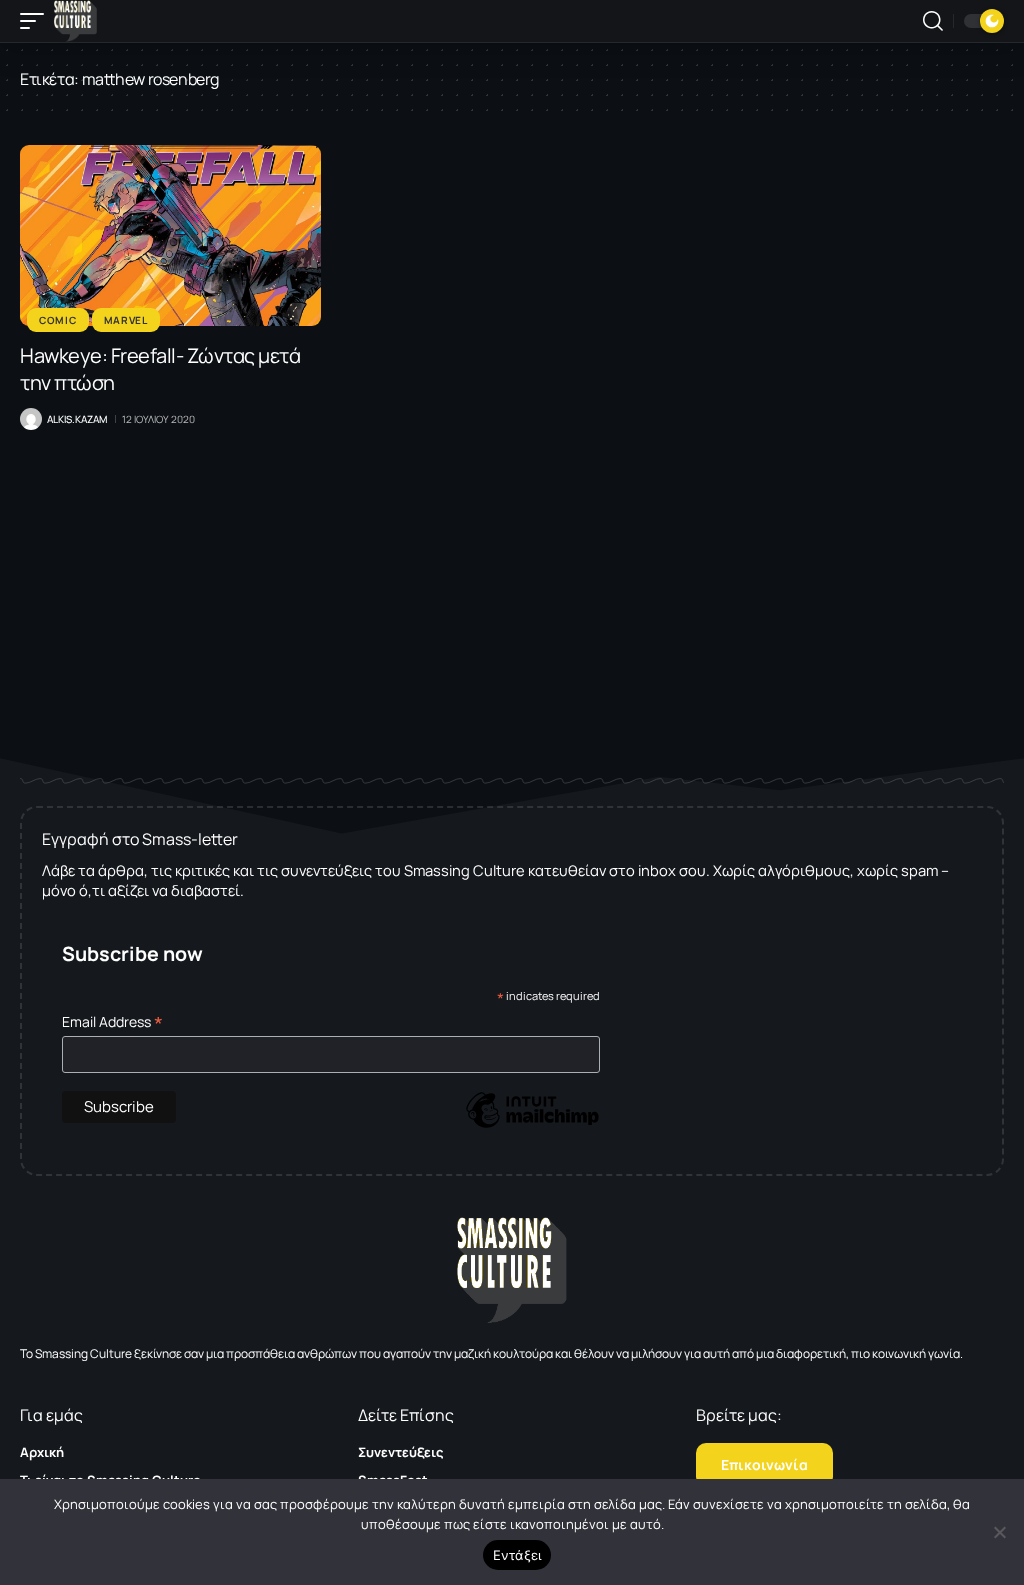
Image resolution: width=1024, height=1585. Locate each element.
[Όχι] (999, 1532)
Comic (58, 320)
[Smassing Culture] (75, 21)
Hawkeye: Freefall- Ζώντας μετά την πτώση (160, 369)
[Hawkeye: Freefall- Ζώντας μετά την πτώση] (170, 235)
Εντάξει (517, 1555)
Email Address (112, 1021)
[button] (37, 21)
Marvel (126, 320)
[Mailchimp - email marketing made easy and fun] (532, 1124)
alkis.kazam (77, 419)
